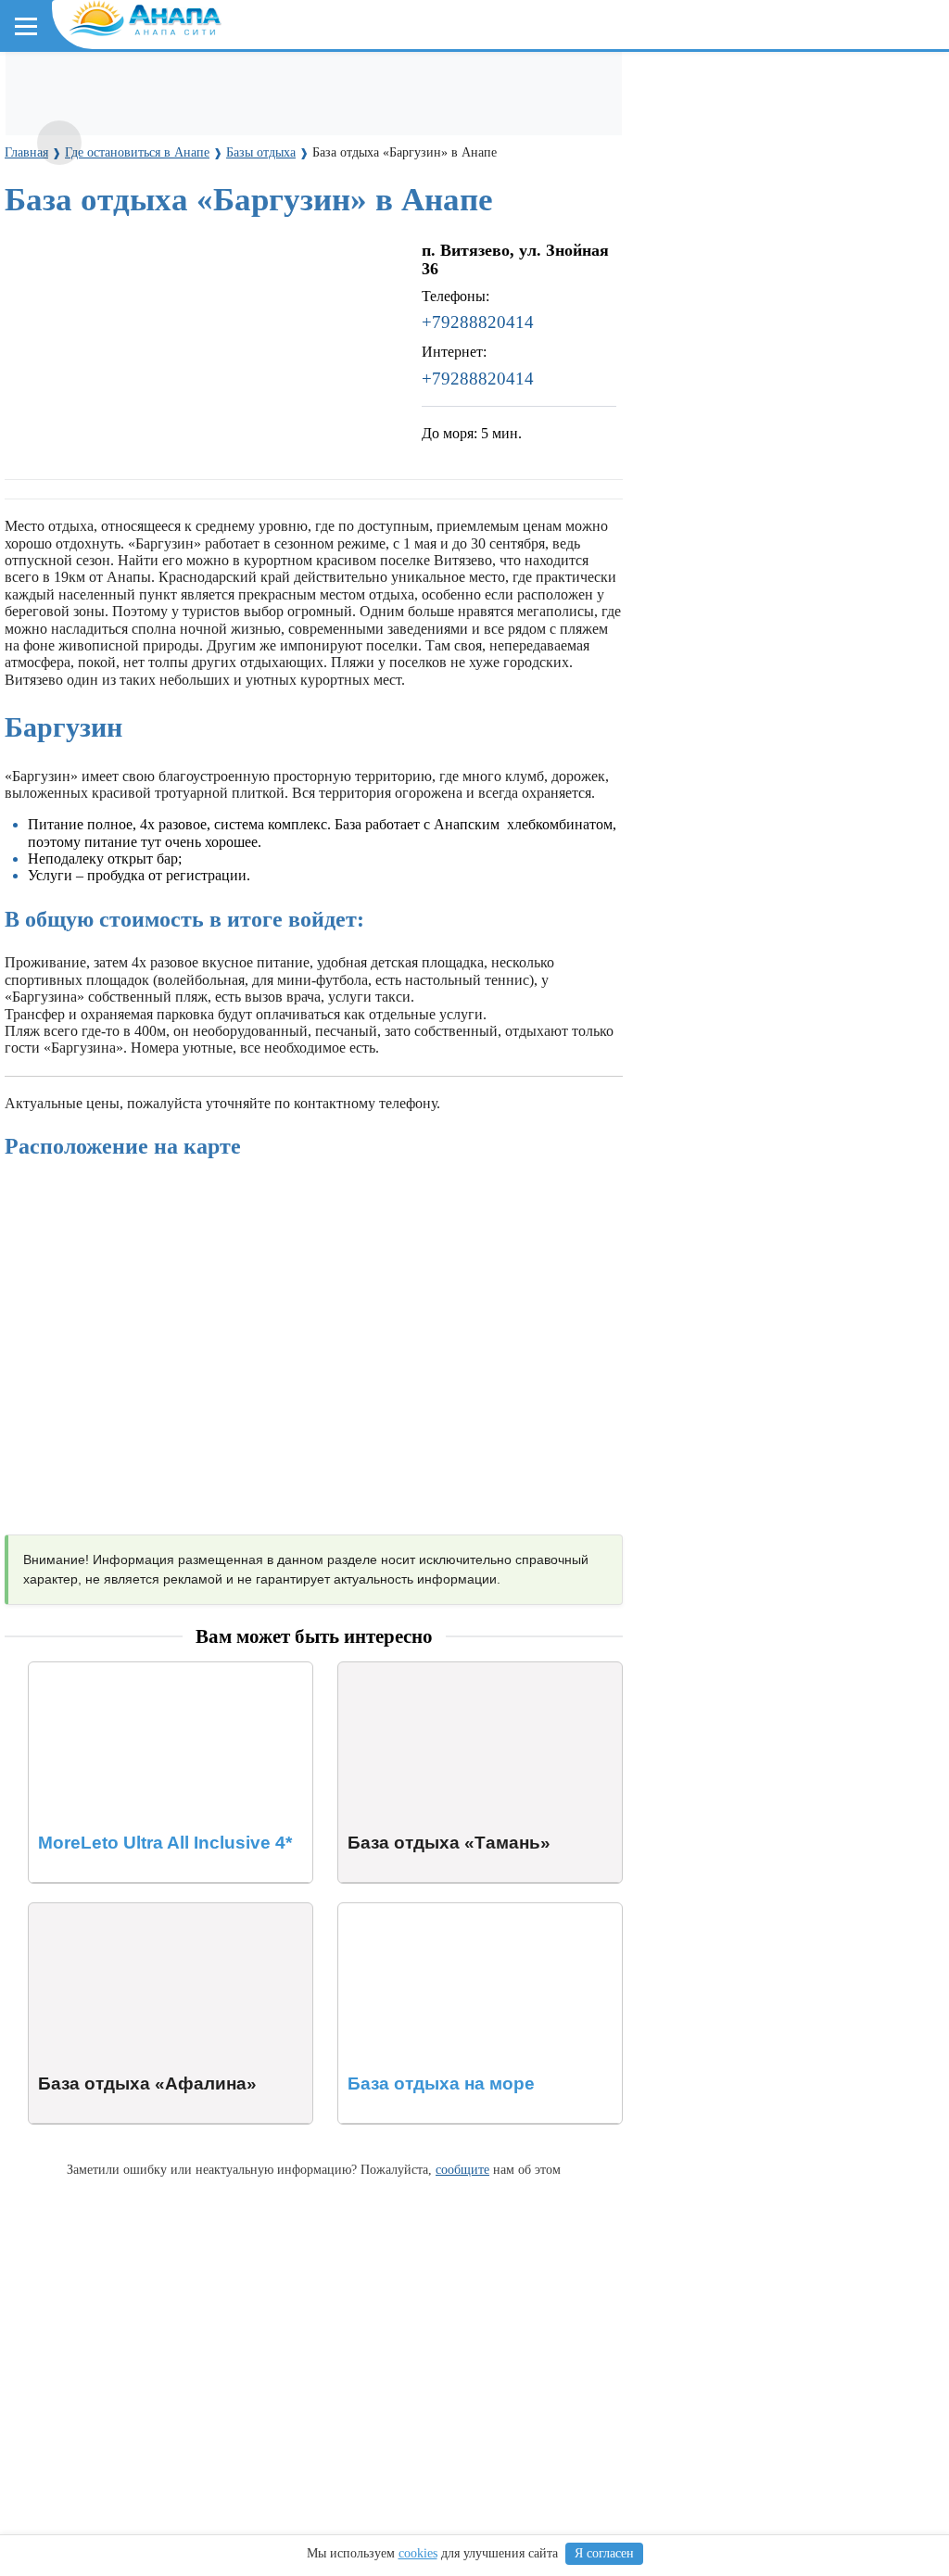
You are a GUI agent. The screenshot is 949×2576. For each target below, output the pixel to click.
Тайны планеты (72, 424)
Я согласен (604, 2553)
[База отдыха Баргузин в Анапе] (59, 143)
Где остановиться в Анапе (107, 85)
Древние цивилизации (210, 457)
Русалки (323, 457)
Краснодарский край (94, 255)
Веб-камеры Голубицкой (234, 373)
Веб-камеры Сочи (79, 373)
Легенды (352, 203)
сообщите (462, 2169)
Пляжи (228, 85)
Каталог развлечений (334, 85)
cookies (418, 2553)
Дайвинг (740, 85)
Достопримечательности (108, 119)
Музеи (225, 119)
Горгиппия (275, 203)
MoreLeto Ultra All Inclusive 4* (123, 1670)
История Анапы (175, 203)
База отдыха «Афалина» (104, 1911)
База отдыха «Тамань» (409, 1670)
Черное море (63, 289)
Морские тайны (71, 457)
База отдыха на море (403, 1911)
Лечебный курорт (453, 203)
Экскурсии (453, 85)
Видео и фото (64, 203)
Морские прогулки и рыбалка (600, 85)
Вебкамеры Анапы (86, 340)
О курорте (52, 170)
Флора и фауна (167, 289)
